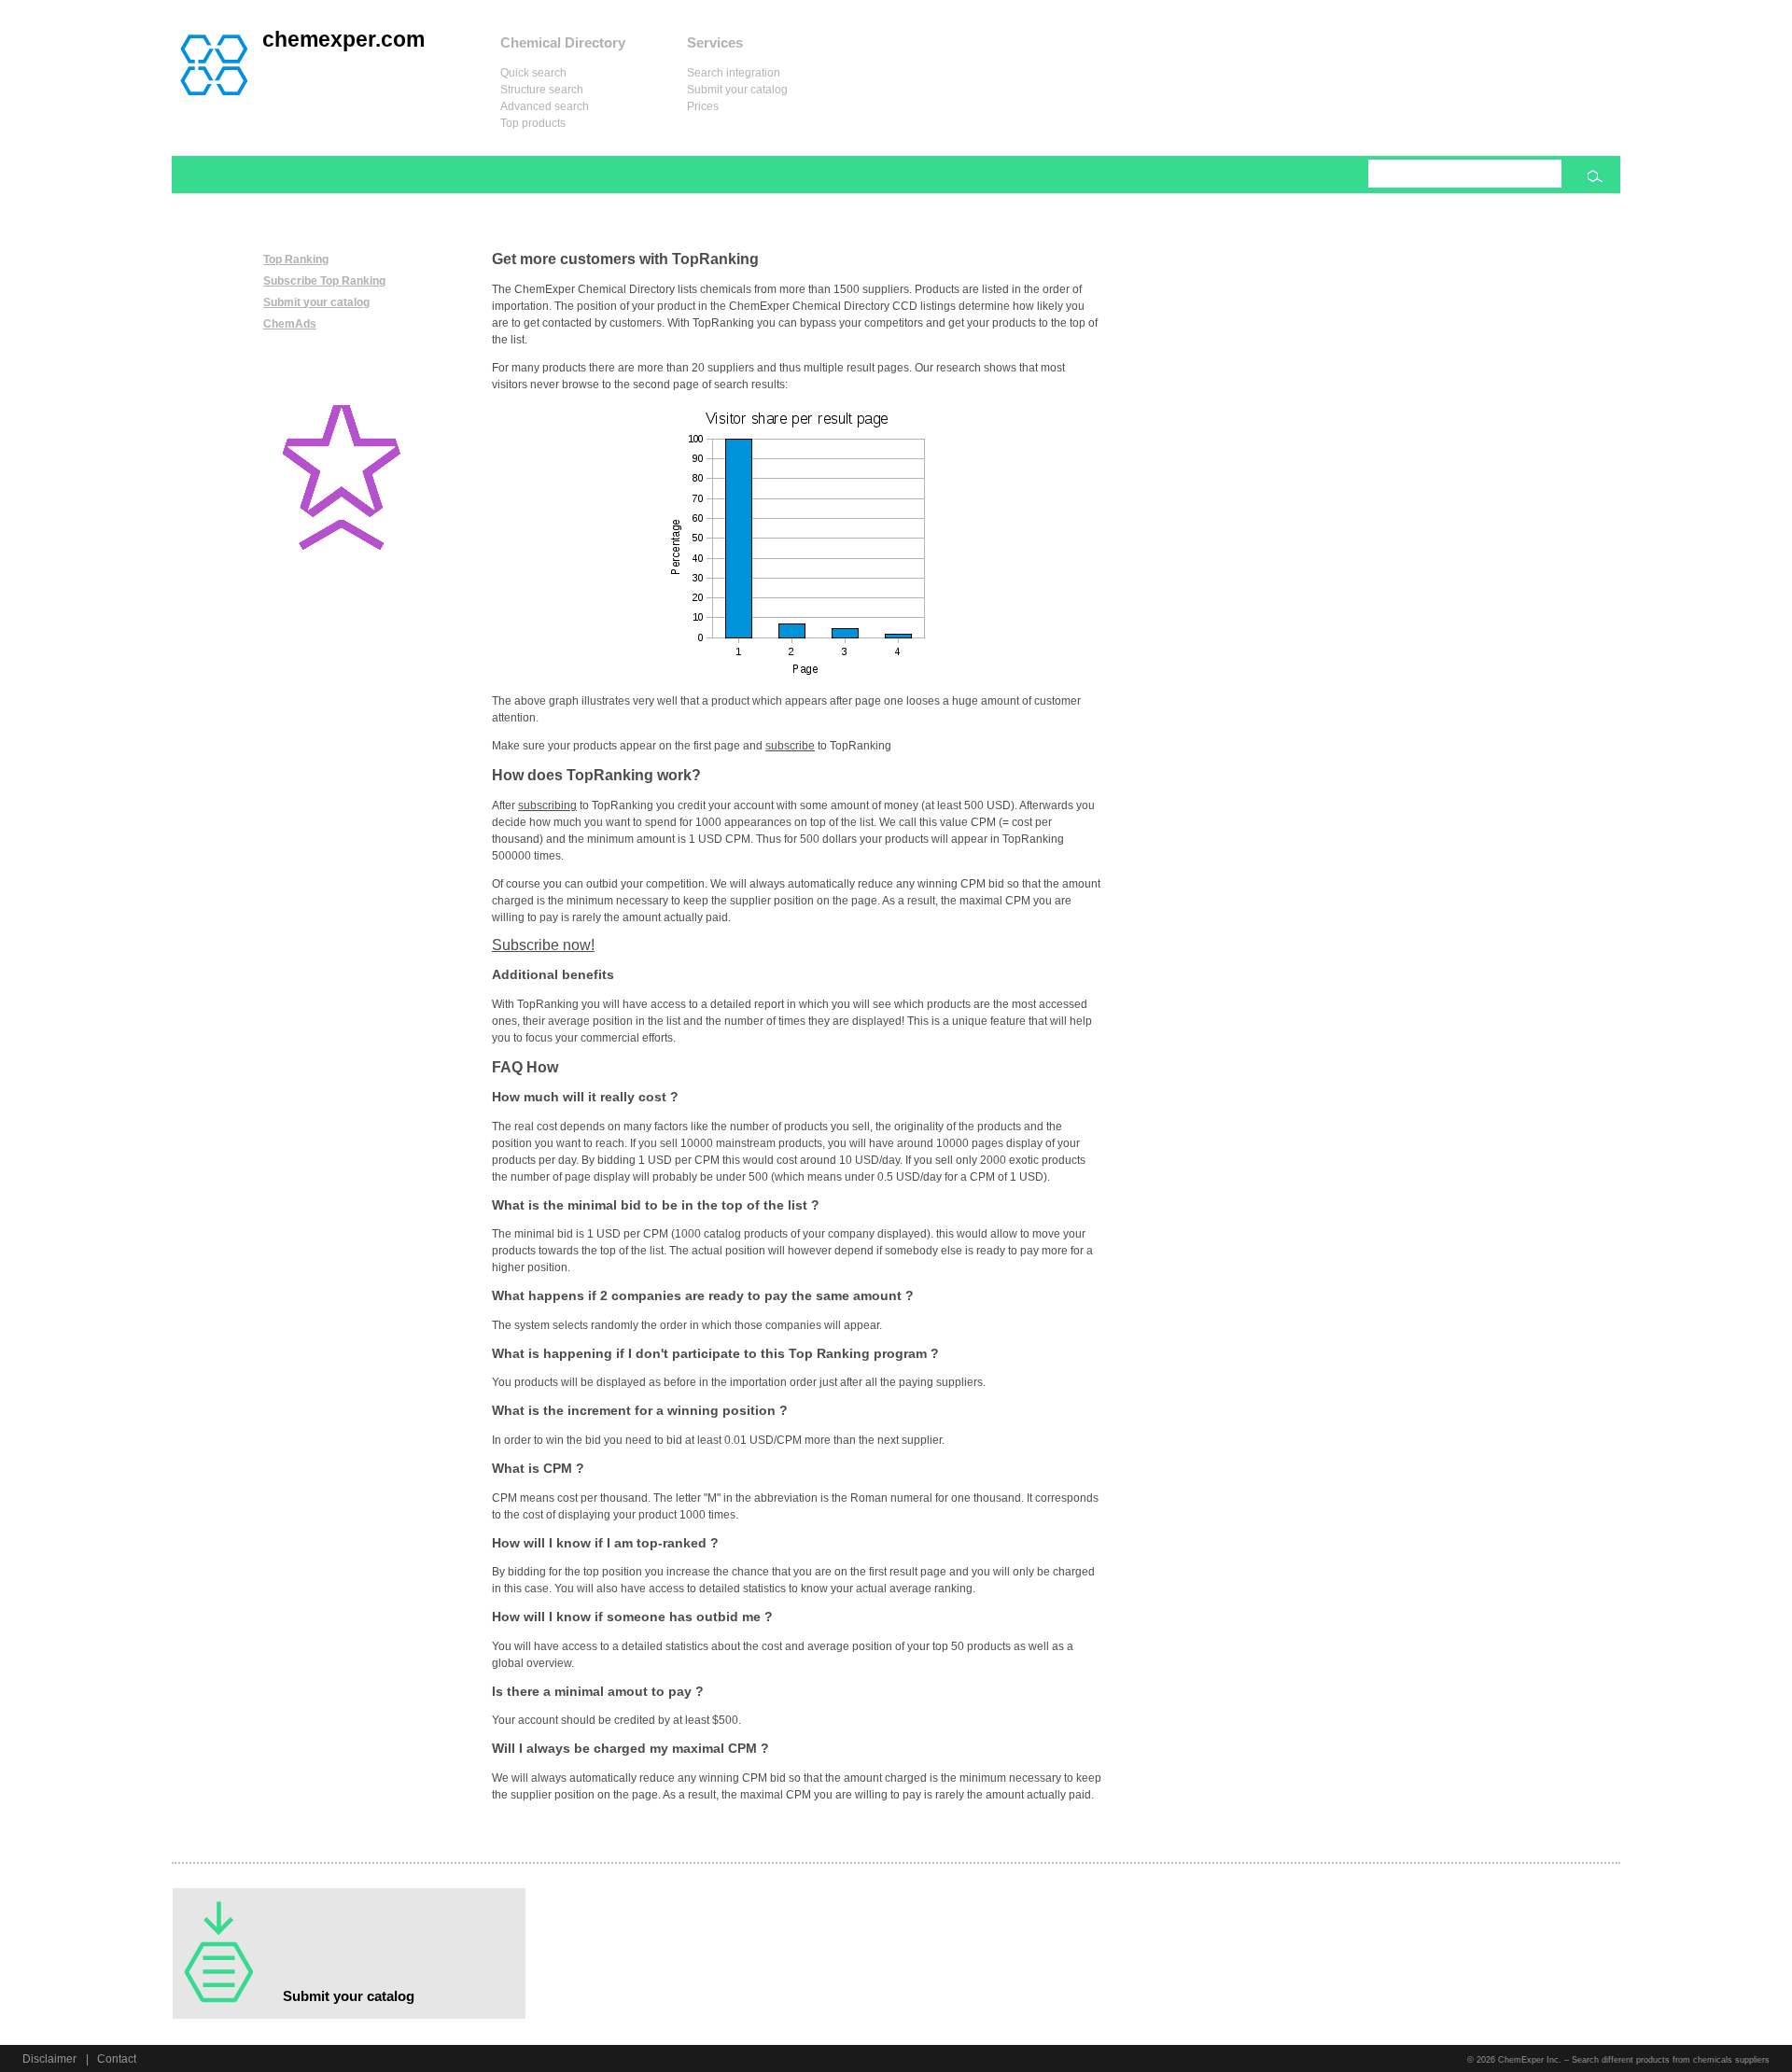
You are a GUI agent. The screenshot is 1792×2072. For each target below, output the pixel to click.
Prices (703, 106)
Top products (533, 123)
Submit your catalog (737, 90)
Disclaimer (49, 2059)
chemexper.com (343, 39)
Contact (117, 2059)
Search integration (734, 73)
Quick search (533, 73)
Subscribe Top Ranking (324, 281)
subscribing (547, 805)
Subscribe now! (543, 945)
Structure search (542, 90)
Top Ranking (296, 259)
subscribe (790, 746)
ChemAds (290, 324)
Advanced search (545, 106)
